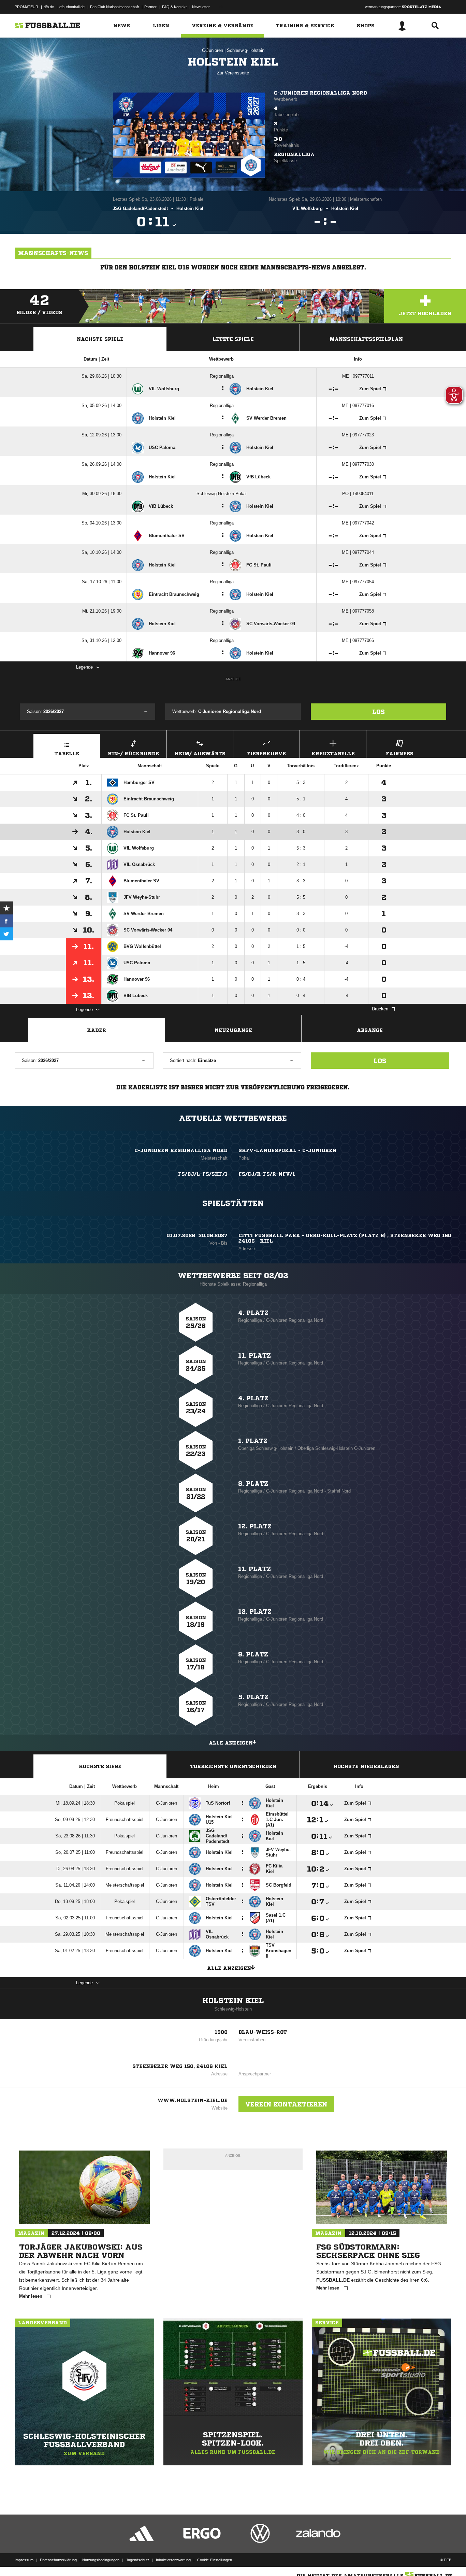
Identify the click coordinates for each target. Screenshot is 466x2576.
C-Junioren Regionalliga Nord (321, 93)
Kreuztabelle (333, 754)
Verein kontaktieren (286, 2104)
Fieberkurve (266, 754)
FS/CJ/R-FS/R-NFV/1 (267, 1174)
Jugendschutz (138, 2560)
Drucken (380, 1009)
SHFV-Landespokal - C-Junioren (287, 1150)
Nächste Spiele (100, 339)
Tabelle (67, 754)
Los (378, 712)
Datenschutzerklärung (58, 2560)
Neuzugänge (233, 1030)
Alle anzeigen (231, 1743)
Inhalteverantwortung (173, 2560)
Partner (150, 7)
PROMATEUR (26, 7)
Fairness (400, 754)
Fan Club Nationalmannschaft (114, 7)
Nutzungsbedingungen (101, 2560)
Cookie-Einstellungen (215, 2560)
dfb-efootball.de (72, 7)
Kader (97, 1030)
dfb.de (49, 7)
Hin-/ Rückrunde (133, 754)
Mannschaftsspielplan (366, 339)
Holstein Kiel (233, 2001)
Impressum (24, 2560)
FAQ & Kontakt (174, 7)
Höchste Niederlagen (366, 1766)
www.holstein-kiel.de (193, 2100)
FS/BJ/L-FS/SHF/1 (203, 1174)
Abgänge (370, 1030)
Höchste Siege (100, 1766)
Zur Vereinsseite (233, 73)
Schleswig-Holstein (246, 50)
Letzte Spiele (233, 339)
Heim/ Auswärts (200, 754)
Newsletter (201, 7)
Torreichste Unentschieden (233, 1766)
